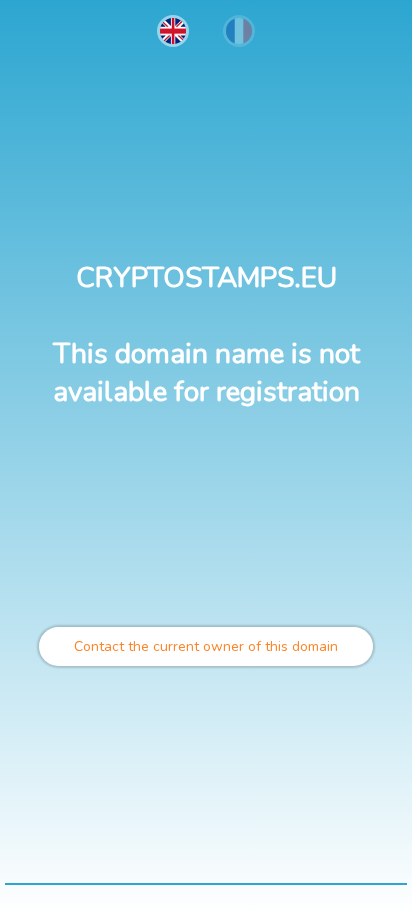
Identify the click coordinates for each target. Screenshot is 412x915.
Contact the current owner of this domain (206, 646)
